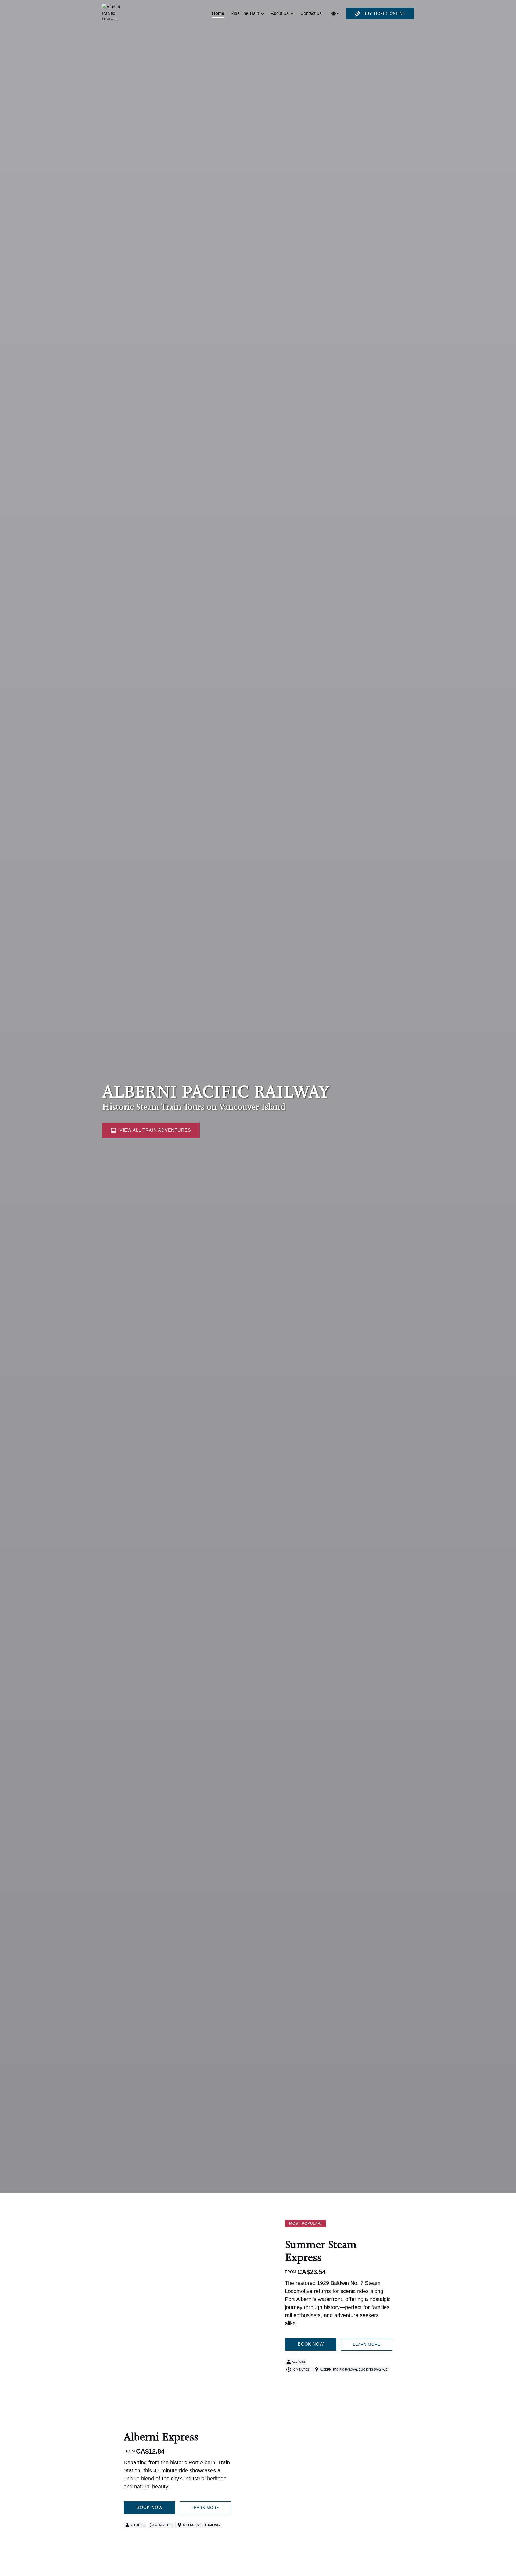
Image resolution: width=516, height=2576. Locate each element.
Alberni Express (161, 2437)
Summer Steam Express (321, 2251)
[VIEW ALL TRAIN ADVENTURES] (151, 1115)
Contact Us (311, 13)
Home (218, 13)
